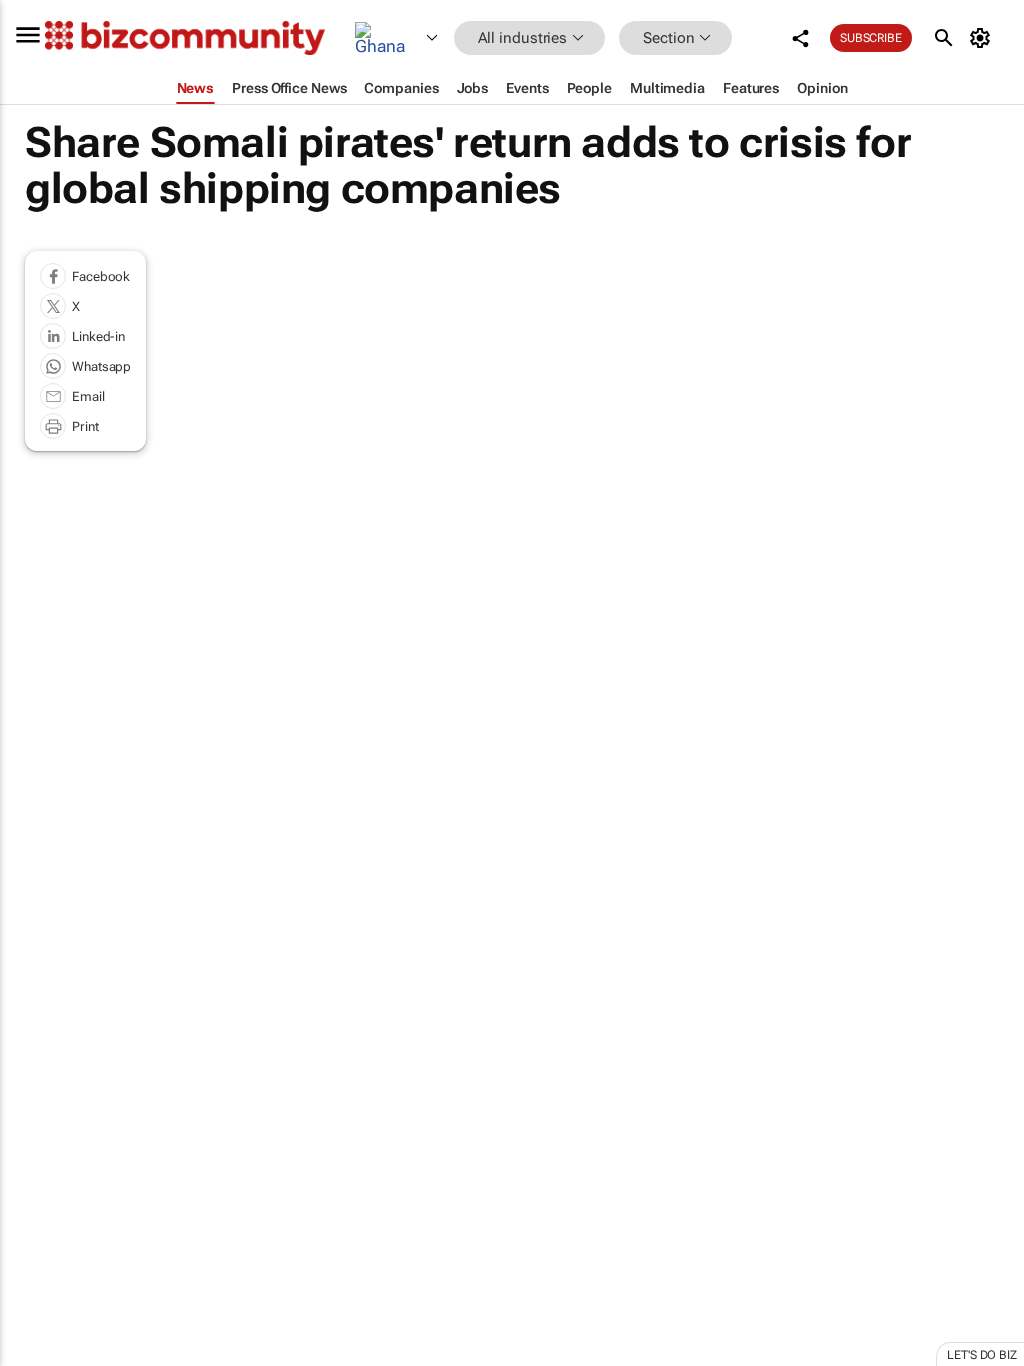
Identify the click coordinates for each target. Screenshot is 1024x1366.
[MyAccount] (983, 38)
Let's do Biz (982, 1355)
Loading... (38, 950)
